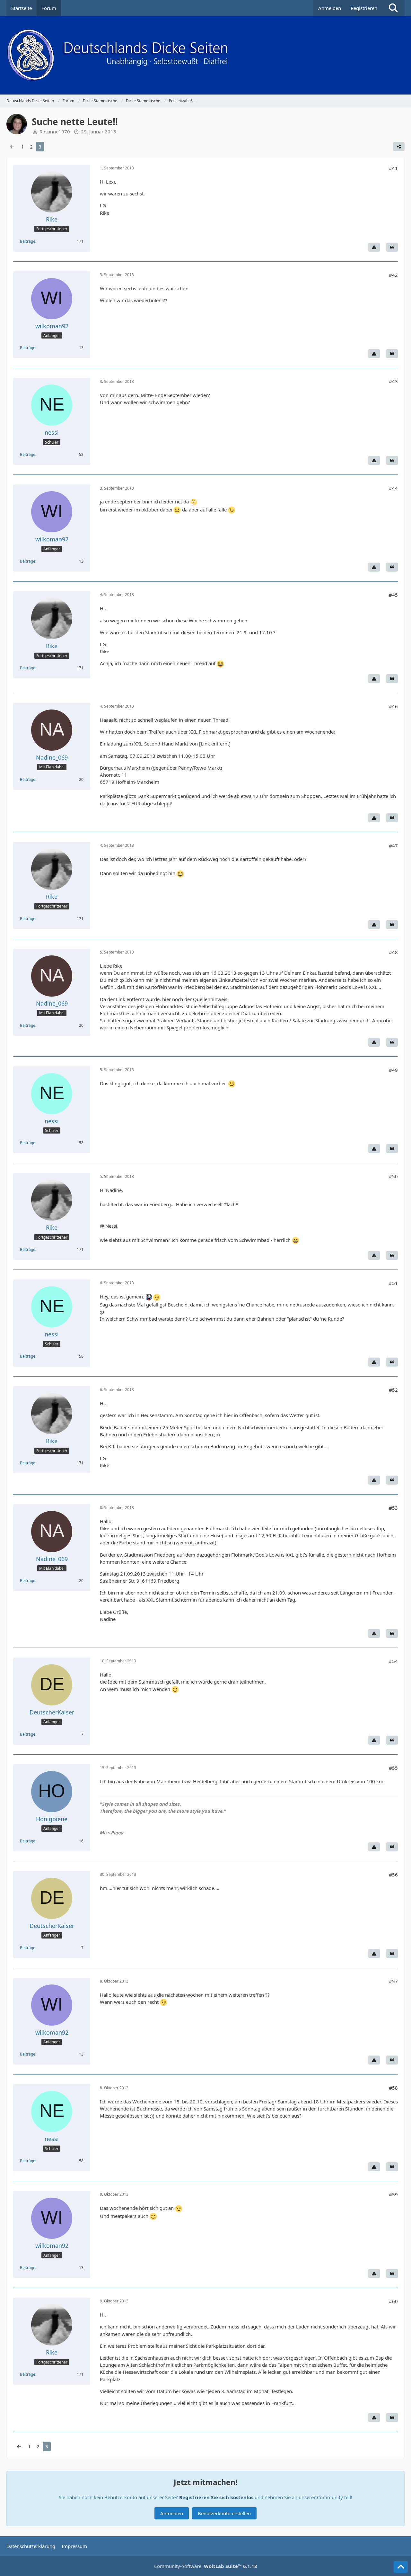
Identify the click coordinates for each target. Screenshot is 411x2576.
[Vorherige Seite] (12, 147)
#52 (393, 1390)
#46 (393, 706)
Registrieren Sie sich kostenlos (216, 2497)
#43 (393, 381)
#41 (393, 168)
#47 (393, 845)
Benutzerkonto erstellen (224, 2513)
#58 (393, 2088)
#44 (393, 488)
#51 (393, 1283)
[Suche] (393, 8)
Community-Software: (206, 2566)
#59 (393, 2194)
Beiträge (28, 241)
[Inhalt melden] (374, 247)
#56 (393, 1875)
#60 (393, 2301)
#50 (393, 1176)
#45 (393, 595)
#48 (393, 952)
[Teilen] (399, 147)
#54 (393, 1661)
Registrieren (364, 8)
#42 (393, 275)
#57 (393, 1981)
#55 (393, 1768)
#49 (393, 1070)
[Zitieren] (392, 247)
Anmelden (330, 8)
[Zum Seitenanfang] (401, 2567)
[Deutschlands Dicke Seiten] (205, 55)
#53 (393, 1508)
